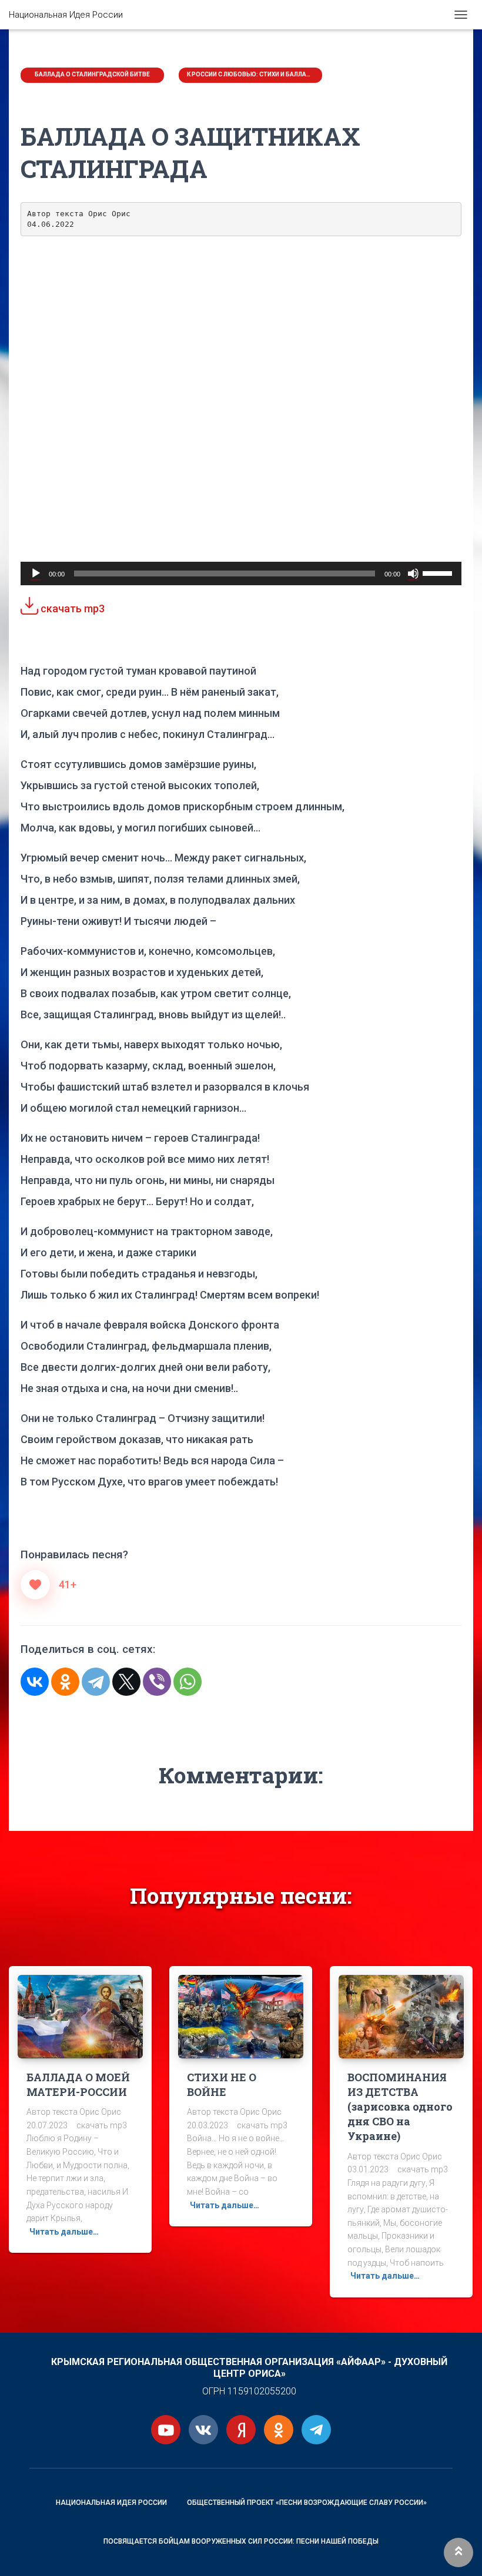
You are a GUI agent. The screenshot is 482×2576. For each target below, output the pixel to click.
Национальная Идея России (111, 2503)
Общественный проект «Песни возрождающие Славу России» (307, 2503)
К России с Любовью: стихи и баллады (251, 74)
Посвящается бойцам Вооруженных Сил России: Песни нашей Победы (241, 2541)
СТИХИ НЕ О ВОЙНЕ (222, 2084)
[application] (241, 573)
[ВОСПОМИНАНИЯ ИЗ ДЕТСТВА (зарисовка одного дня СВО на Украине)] (401, 2015)
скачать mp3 (71, 608)
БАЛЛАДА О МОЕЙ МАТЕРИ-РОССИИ (78, 2084)
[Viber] (157, 1682)
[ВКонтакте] (35, 1682)
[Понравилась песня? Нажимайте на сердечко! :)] (35, 1585)
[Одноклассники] (65, 1682)
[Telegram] (96, 1682)
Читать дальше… (64, 2232)
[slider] (439, 572)
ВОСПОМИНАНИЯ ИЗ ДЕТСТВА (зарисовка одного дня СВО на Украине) (400, 2107)
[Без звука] (413, 573)
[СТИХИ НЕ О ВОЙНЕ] (241, 2015)
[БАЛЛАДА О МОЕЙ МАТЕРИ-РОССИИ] (80, 2015)
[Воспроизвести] (36, 573)
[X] (126, 1682)
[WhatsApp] (188, 1682)
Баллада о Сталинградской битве (92, 74)
